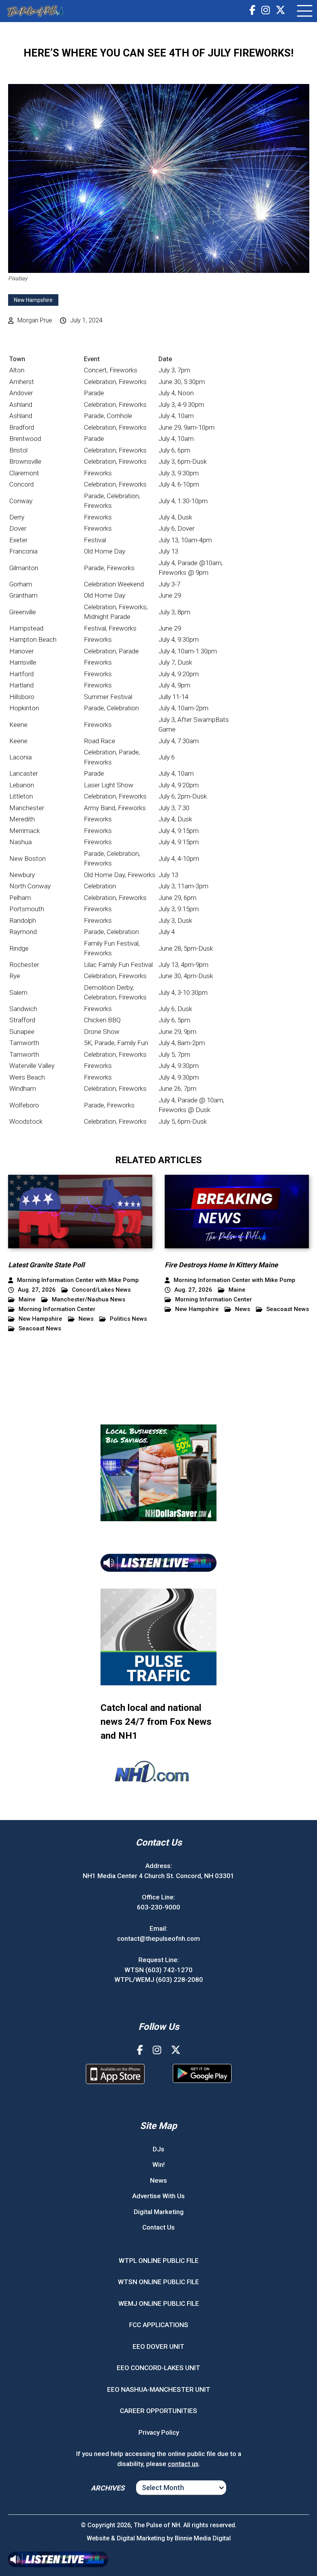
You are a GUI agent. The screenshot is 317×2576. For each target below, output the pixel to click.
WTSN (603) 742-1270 (158, 1970)
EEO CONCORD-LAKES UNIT (158, 2368)
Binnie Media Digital (203, 2538)
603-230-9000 (158, 1907)
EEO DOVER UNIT (158, 2346)
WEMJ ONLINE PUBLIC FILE (159, 2303)
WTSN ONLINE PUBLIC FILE (158, 2282)
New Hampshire (33, 300)
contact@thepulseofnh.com (158, 1938)
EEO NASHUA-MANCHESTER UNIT (159, 2389)
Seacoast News (40, 1329)
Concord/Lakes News (101, 1290)
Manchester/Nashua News (89, 1300)
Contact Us (158, 2227)
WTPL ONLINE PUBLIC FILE (159, 2261)
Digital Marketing (159, 2212)
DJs (158, 2149)
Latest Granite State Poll (46, 1265)
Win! (158, 2165)
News (86, 1319)
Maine (27, 1300)
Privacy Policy (159, 2432)
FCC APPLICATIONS (159, 2325)
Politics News (128, 1319)
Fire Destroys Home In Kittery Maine (221, 1265)
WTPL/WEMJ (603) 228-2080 (159, 1980)
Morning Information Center (57, 1309)
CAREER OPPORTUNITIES (158, 2411)
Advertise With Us (158, 2196)
